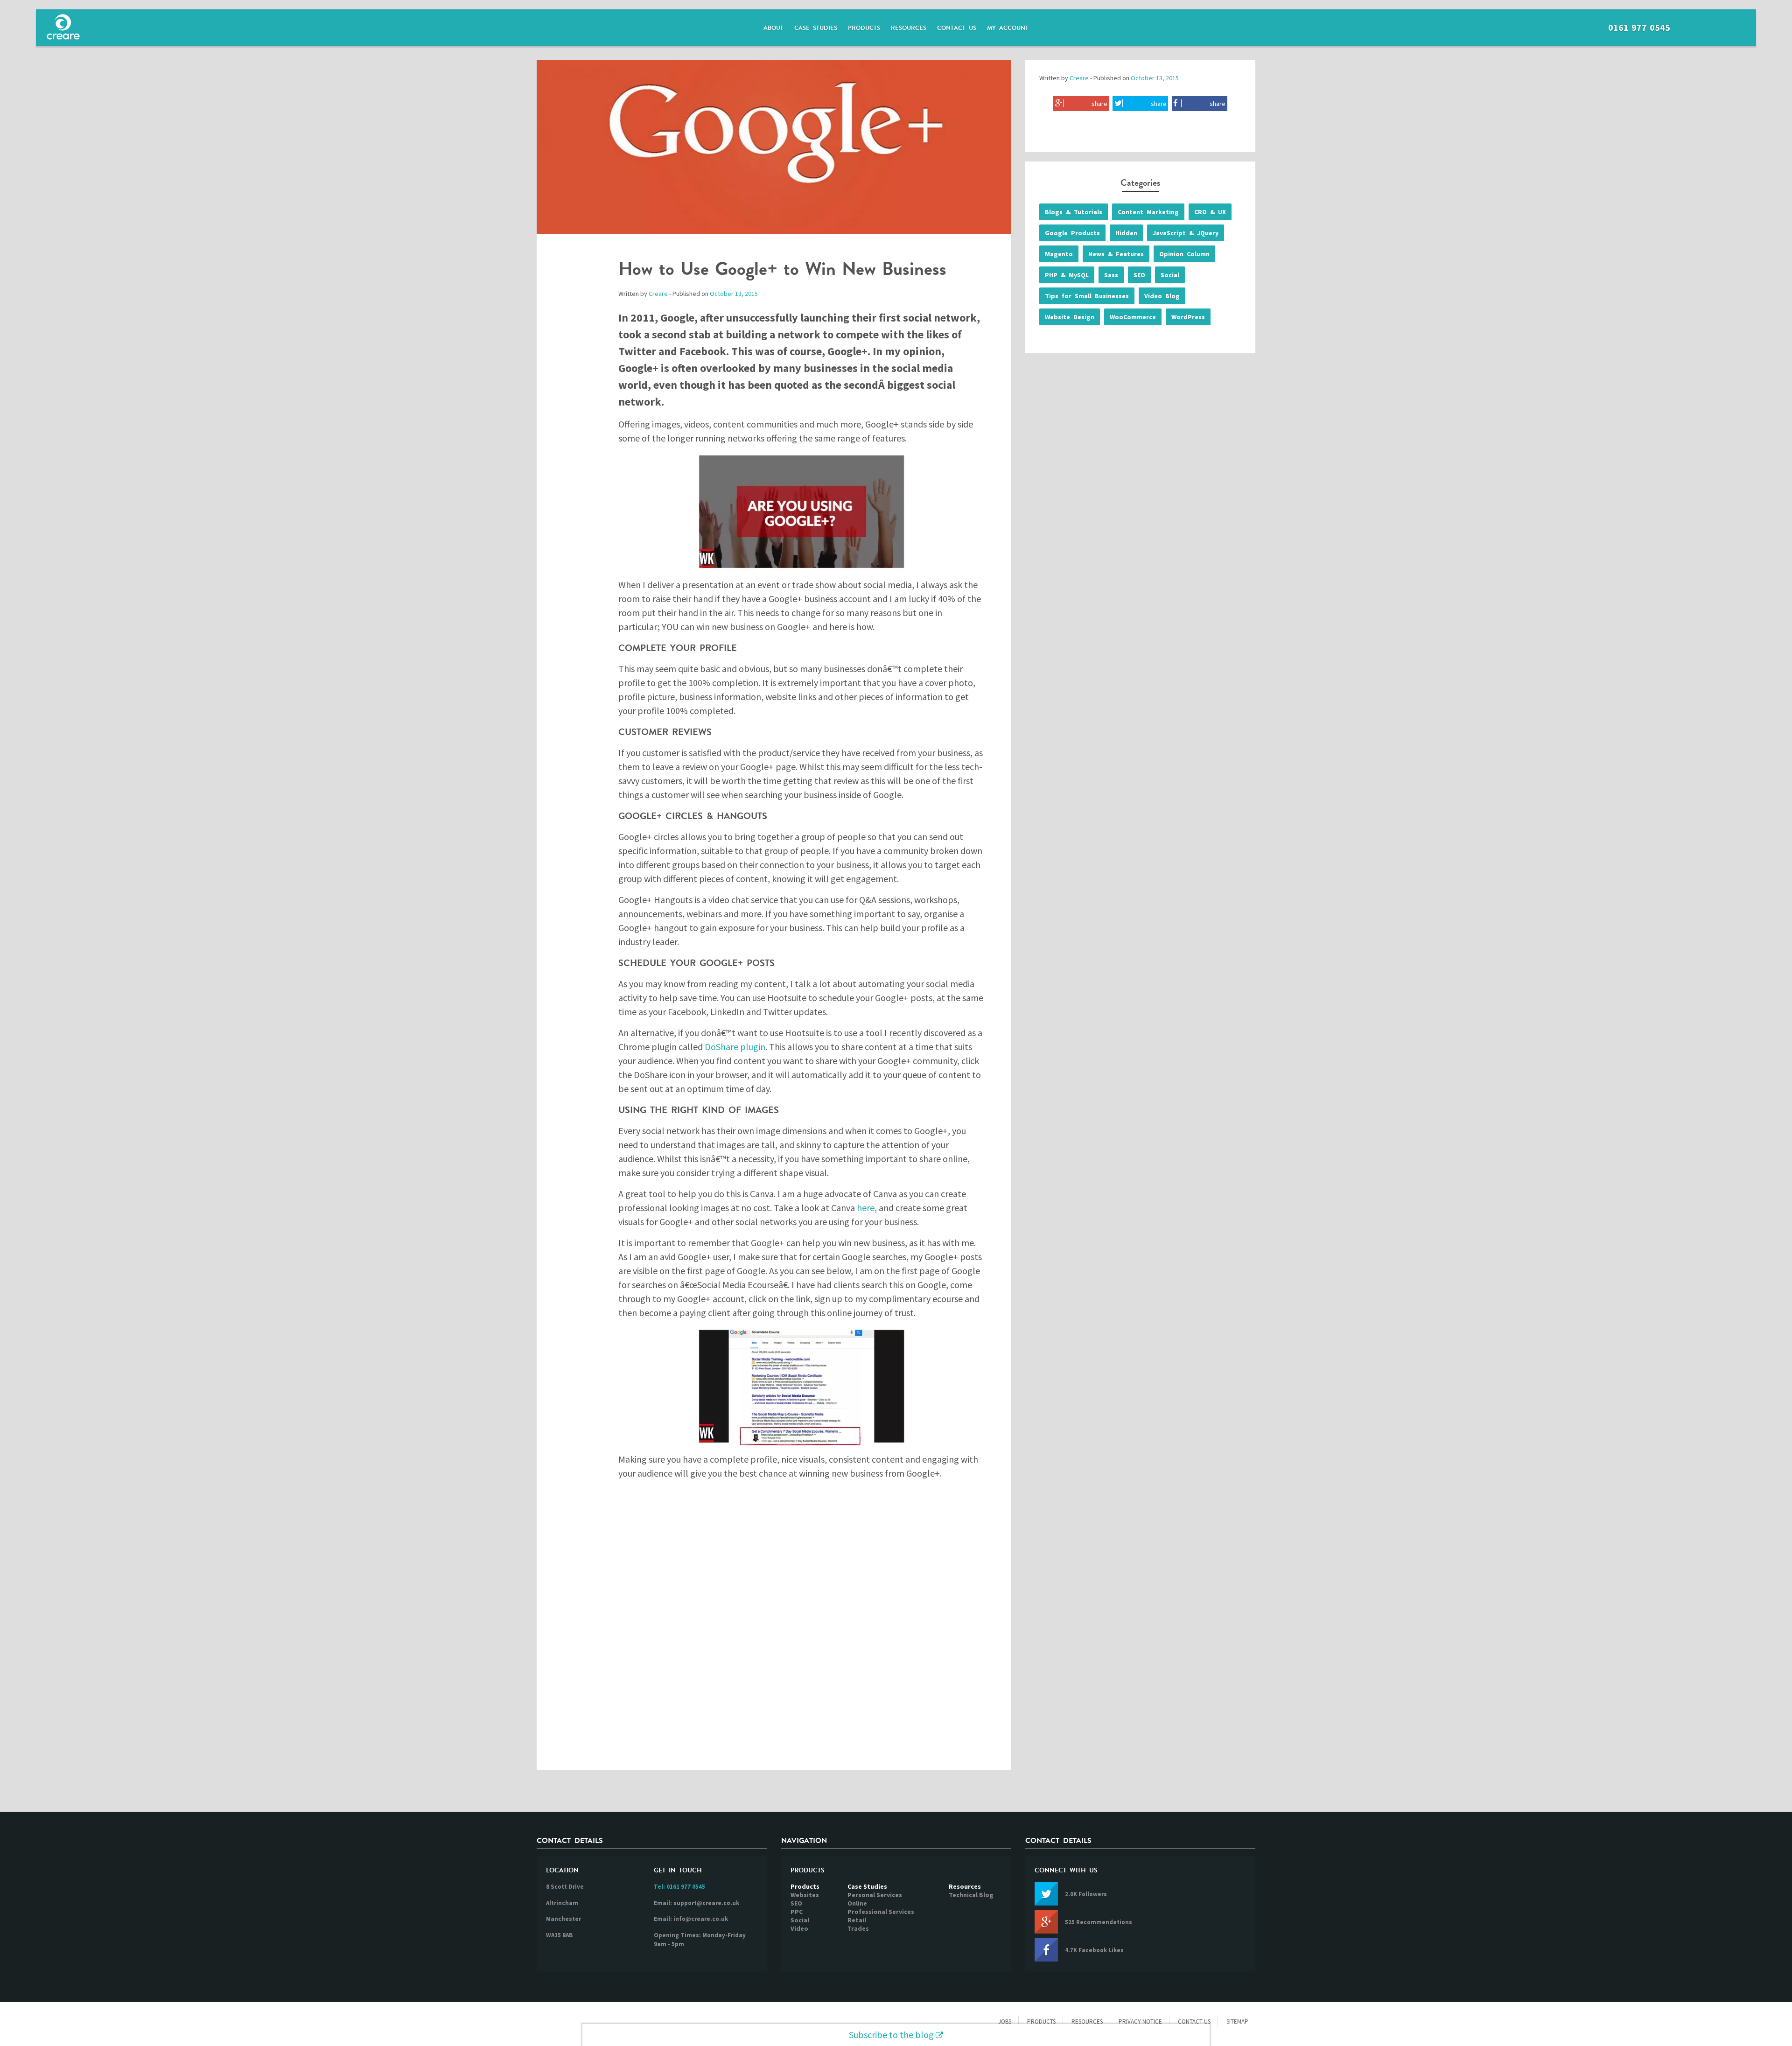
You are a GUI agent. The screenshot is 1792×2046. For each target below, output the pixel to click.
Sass (1111, 275)
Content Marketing (1148, 212)
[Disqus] (774, 1633)
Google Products (1072, 233)
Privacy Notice (1140, 2021)
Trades (858, 1928)
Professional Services (881, 1912)
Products (864, 28)
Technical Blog (971, 1895)
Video (799, 1928)
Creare (658, 294)
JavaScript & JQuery (1186, 233)
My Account (1008, 28)
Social (1170, 275)
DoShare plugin (735, 1047)
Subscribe (891, 2035)
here (866, 1208)
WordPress (1188, 317)
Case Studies (816, 28)
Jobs (1005, 2021)
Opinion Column (1184, 254)
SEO (1139, 275)
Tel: (679, 1887)
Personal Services (875, 1895)
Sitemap (1237, 2021)
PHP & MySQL (1067, 275)
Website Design (1070, 317)
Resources (909, 28)
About (773, 28)
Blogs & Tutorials (1074, 212)
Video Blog (1162, 296)
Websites (805, 1895)
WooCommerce (1133, 317)
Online (857, 1903)
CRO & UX (1210, 212)
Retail (857, 1920)
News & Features (1116, 254)
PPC (797, 1912)
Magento (1059, 254)
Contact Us (957, 28)
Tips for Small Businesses (1087, 296)
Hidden (1126, 233)
